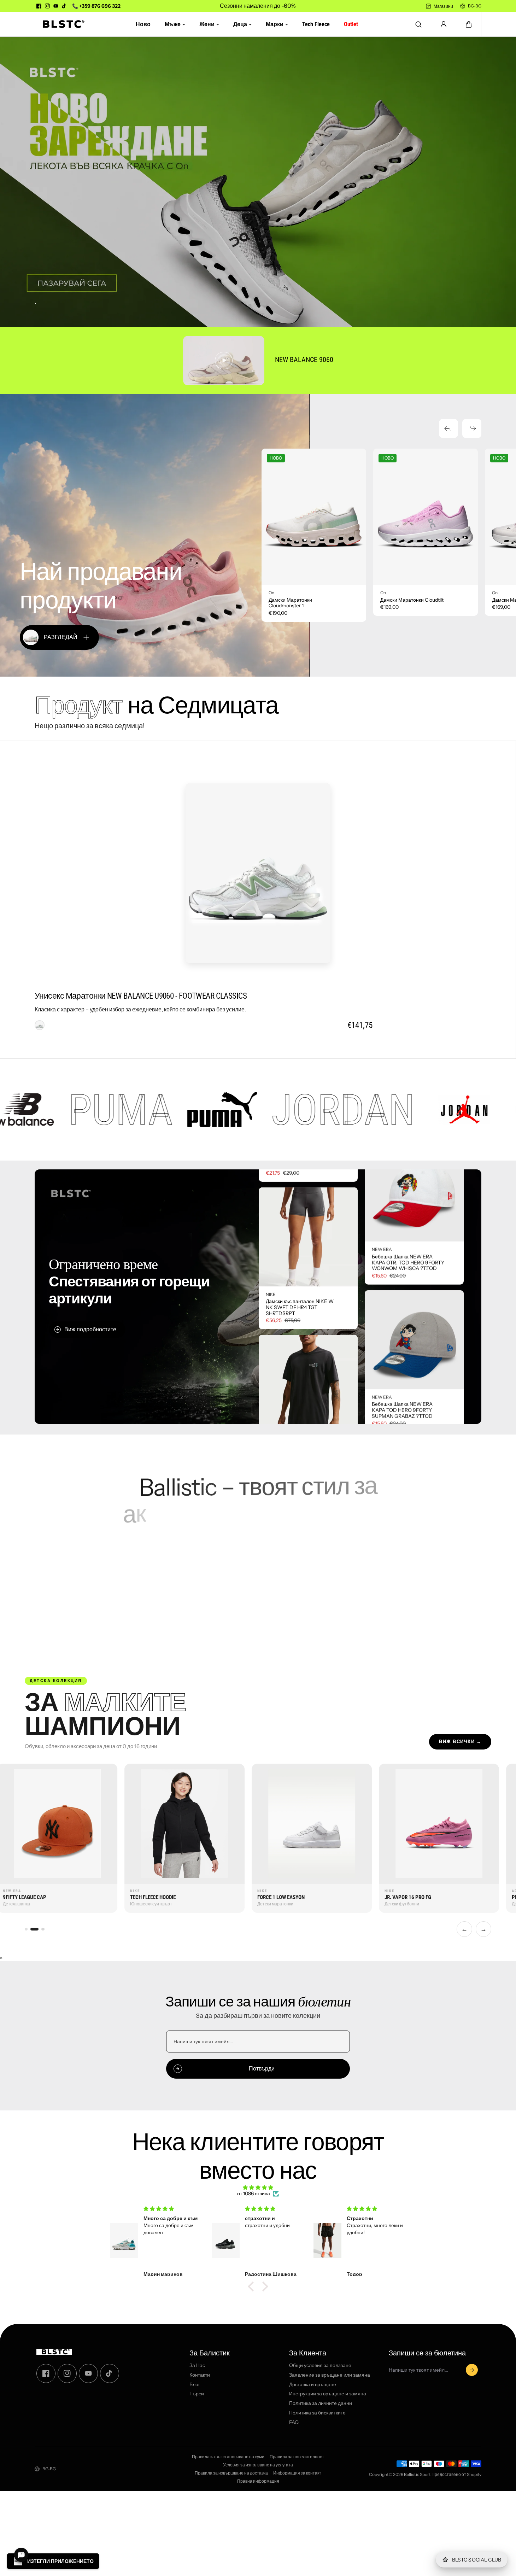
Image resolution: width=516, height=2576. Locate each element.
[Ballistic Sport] (61, 24)
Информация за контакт (297, 2473)
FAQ (294, 2422)
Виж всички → (460, 1742)
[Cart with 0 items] (469, 24)
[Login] (444, 24)
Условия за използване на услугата (258, 2465)
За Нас (197, 2365)
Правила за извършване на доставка (231, 2473)
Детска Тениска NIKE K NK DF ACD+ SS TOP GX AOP (300, 1275)
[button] (469, 24)
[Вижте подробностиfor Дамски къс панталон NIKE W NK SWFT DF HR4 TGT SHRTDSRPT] (308, 1349)
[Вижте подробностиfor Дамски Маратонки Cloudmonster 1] (314, 517)
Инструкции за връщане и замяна (328, 2394)
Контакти (200, 2375)
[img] (258, 2188)
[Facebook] (39, 6)
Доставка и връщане (313, 2384)
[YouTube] (56, 6)
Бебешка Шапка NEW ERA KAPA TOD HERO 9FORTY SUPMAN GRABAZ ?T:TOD (402, 1296)
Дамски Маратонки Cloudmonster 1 (290, 603)
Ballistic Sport (417, 2474)
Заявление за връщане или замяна (330, 2375)
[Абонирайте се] (472, 2370)
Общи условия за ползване (320, 2365)
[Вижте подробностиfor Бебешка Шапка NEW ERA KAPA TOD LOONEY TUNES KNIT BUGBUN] (414, 1373)
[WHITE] (40, 1025)
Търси (197, 2394)
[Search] (418, 24)
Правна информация (258, 2481)
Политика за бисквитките (317, 2413)
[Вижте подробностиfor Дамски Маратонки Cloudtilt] (426, 517)
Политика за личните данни (321, 2403)
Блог (195, 2384)
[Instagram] (47, 6)
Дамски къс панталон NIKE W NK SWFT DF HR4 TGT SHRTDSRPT (300, 1419)
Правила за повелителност (297, 2457)
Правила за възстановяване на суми (228, 2457)
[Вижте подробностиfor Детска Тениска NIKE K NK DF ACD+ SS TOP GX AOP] (308, 1207)
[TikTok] (64, 6)
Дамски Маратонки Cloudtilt (412, 600)
